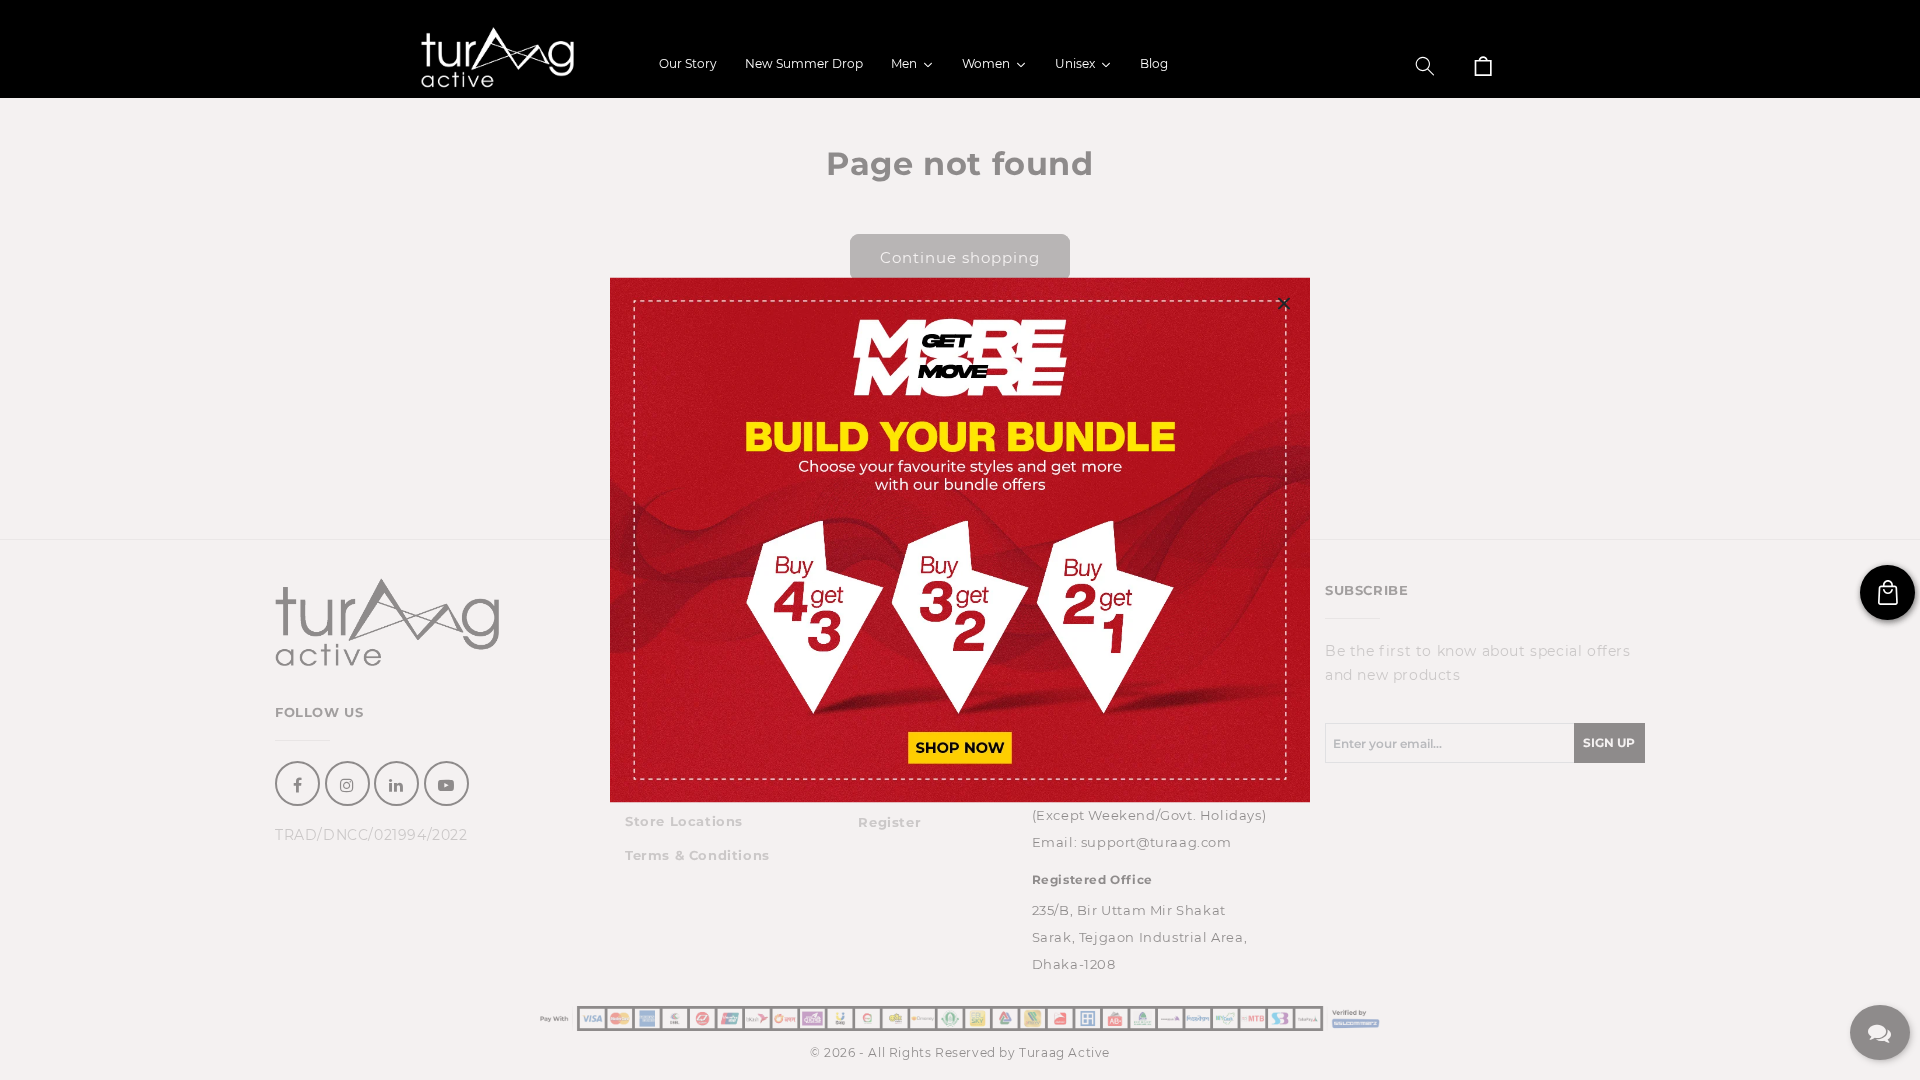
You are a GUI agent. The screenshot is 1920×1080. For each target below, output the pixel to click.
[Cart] (1483, 66)
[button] (1425, 66)
